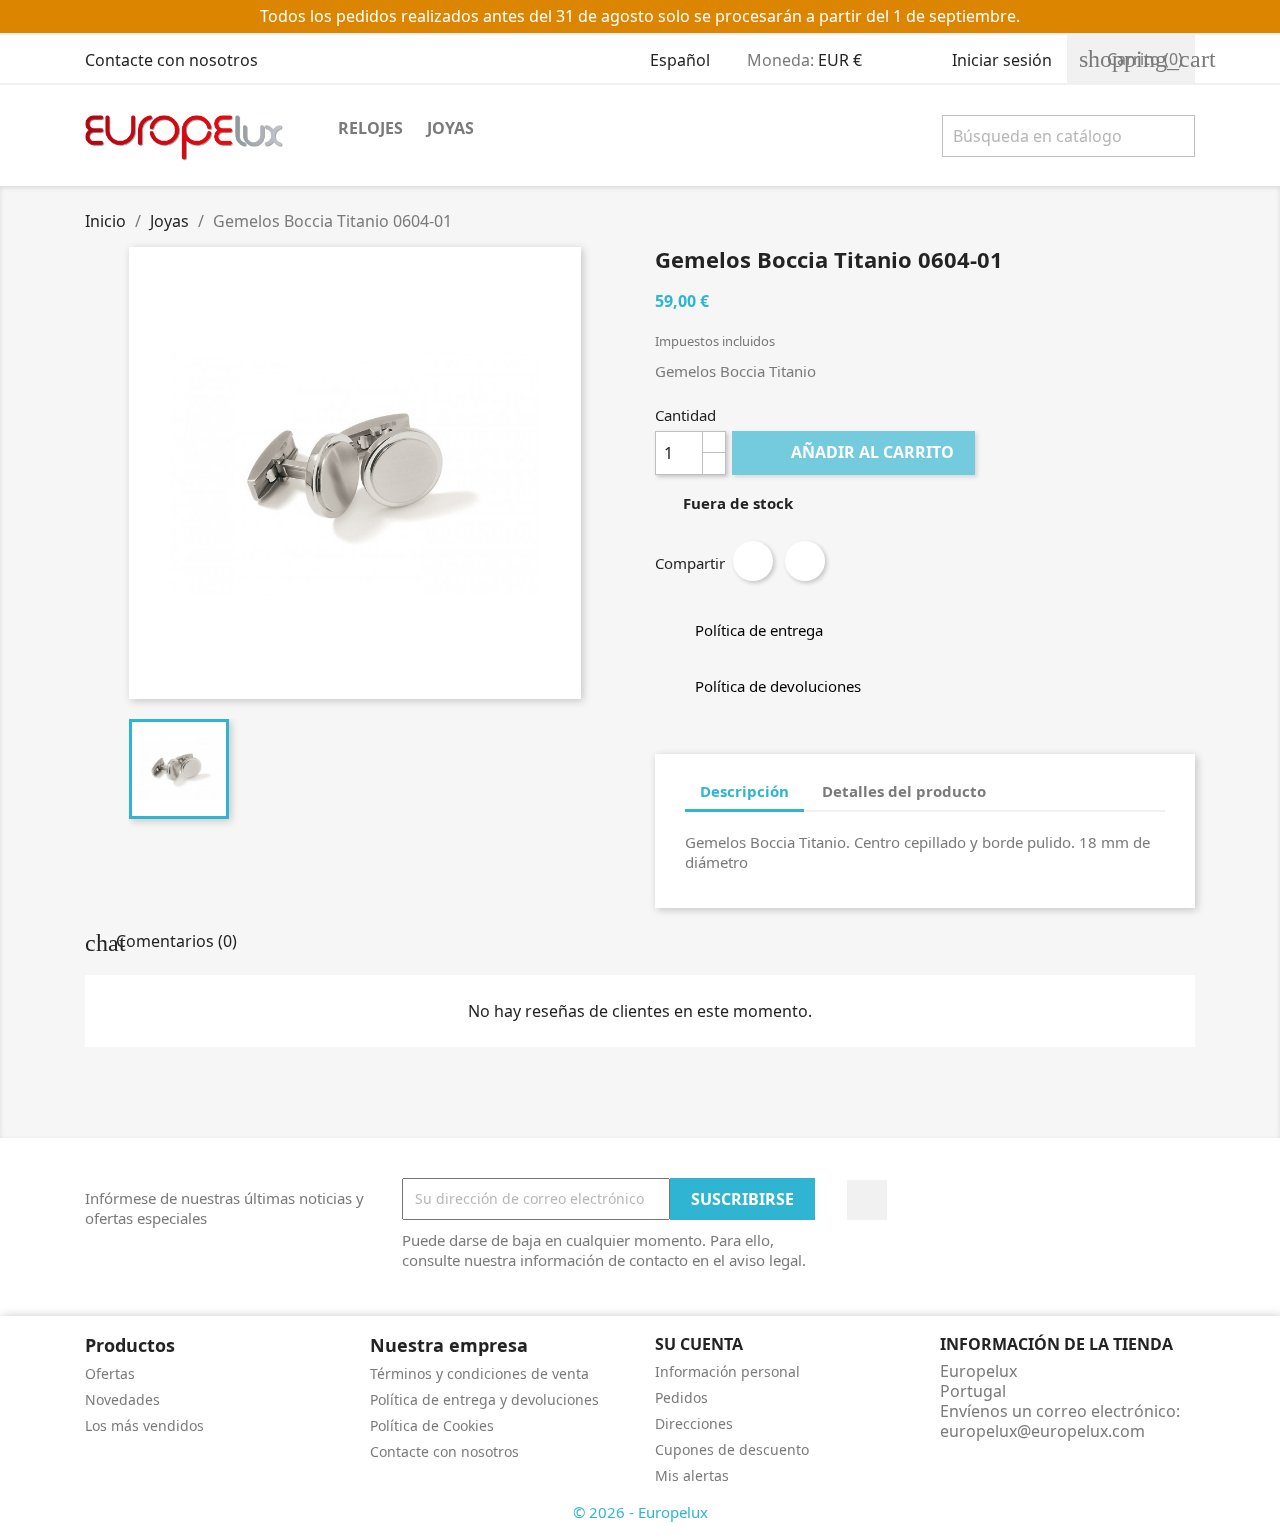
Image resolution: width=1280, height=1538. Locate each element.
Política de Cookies (432, 1425)
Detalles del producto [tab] (904, 791)
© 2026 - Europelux (640, 1512)
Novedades (122, 1399)
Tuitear (805, 561)
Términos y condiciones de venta (479, 1373)
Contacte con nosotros (171, 60)
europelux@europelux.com (1042, 1431)
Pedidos (681, 1397)
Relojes (370, 128)
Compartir (753, 561)
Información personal (727, 1371)
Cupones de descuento (732, 1449)
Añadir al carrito (855, 452)
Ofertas (110, 1373)
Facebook (867, 1200)
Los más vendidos (144, 1425)
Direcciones (694, 1423)
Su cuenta (699, 1344)
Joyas (450, 128)
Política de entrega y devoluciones (484, 1399)
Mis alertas (692, 1475)
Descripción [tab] (744, 791)
